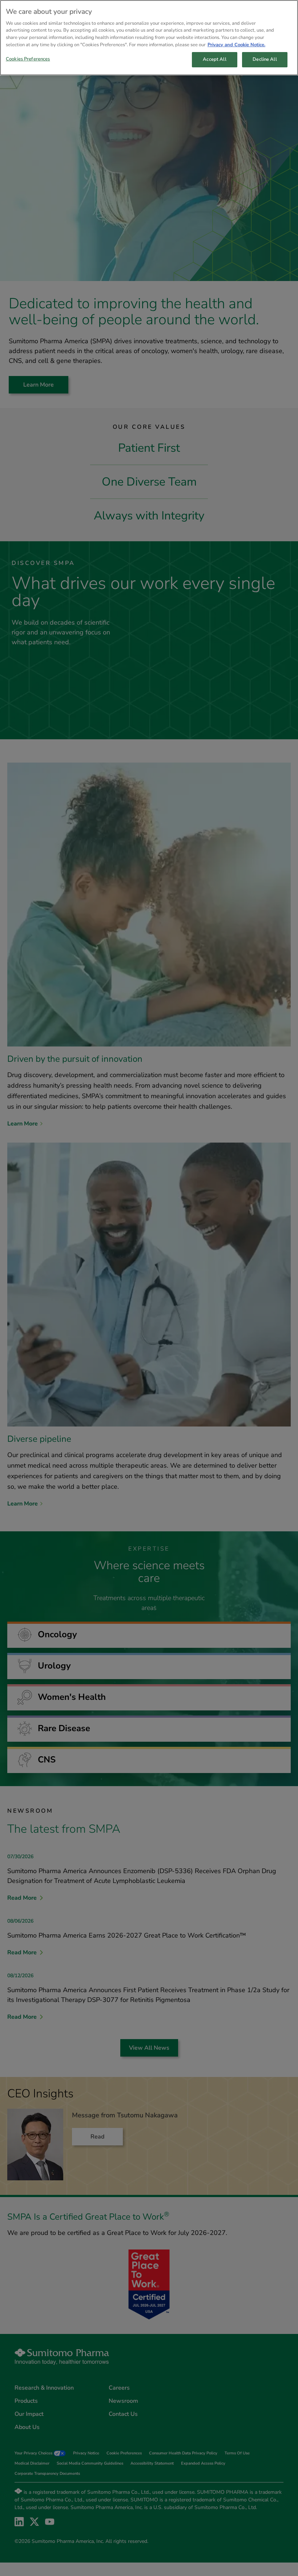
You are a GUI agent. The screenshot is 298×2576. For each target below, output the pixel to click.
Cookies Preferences (28, 59)
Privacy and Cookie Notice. (236, 45)
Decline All (265, 59)
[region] (149, 38)
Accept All (214, 59)
